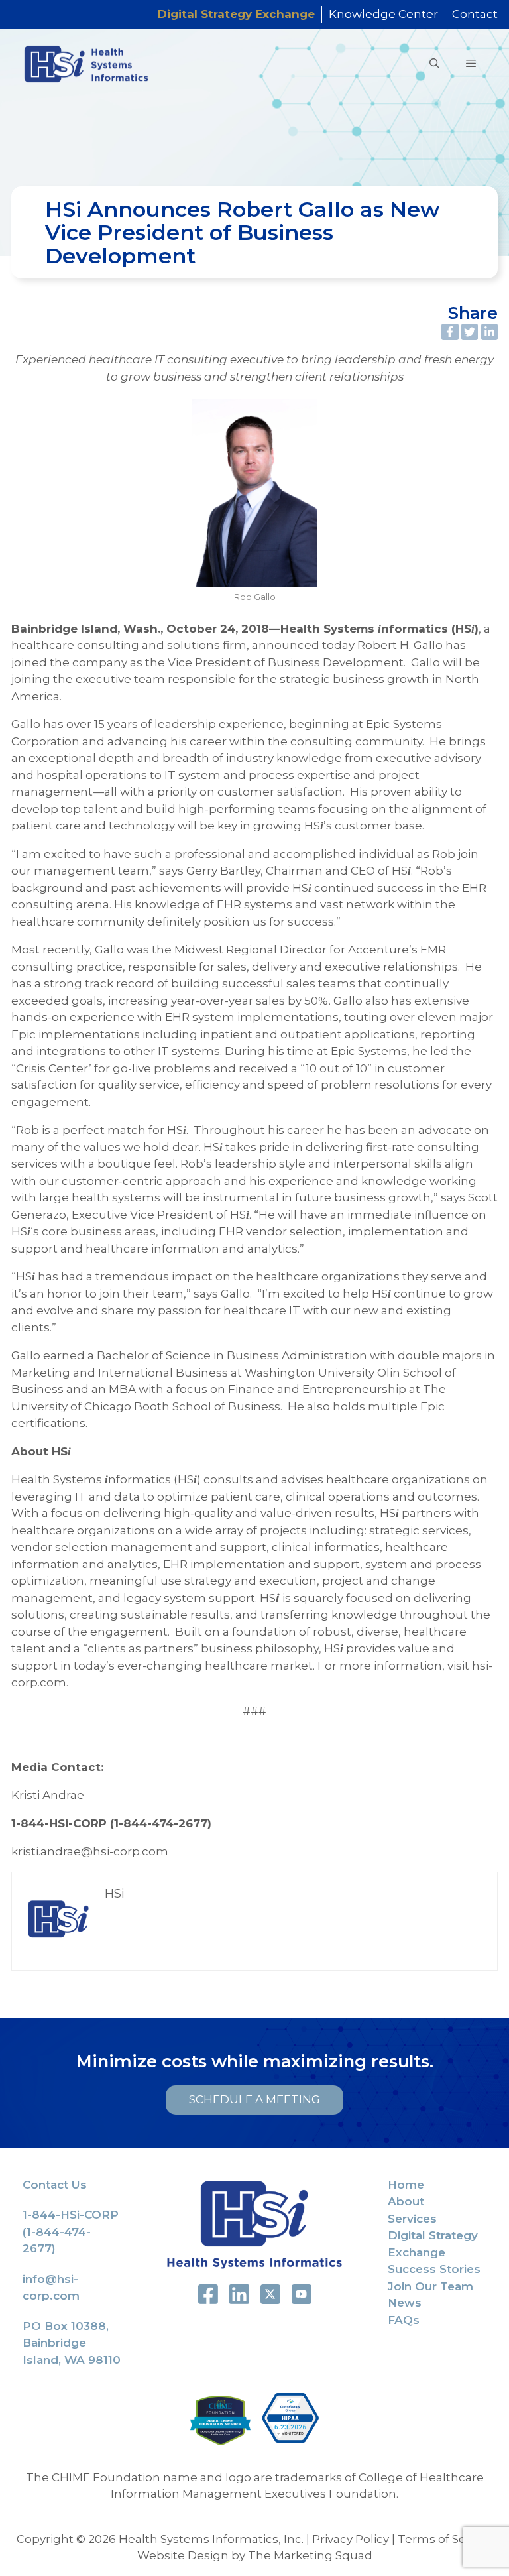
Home (406, 2185)
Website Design (183, 2555)
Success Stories (434, 2269)
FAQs (404, 2320)
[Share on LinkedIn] (490, 332)
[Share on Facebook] (450, 332)
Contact (475, 14)
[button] (434, 64)
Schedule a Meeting (254, 2100)
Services (412, 2219)
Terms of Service (445, 2539)
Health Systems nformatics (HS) (379, 629)
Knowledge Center (383, 14)
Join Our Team (430, 2286)
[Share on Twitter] (470, 332)
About (406, 2201)
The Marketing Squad (310, 2555)
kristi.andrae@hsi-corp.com (90, 1851)
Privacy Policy (351, 2539)
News (405, 2303)
